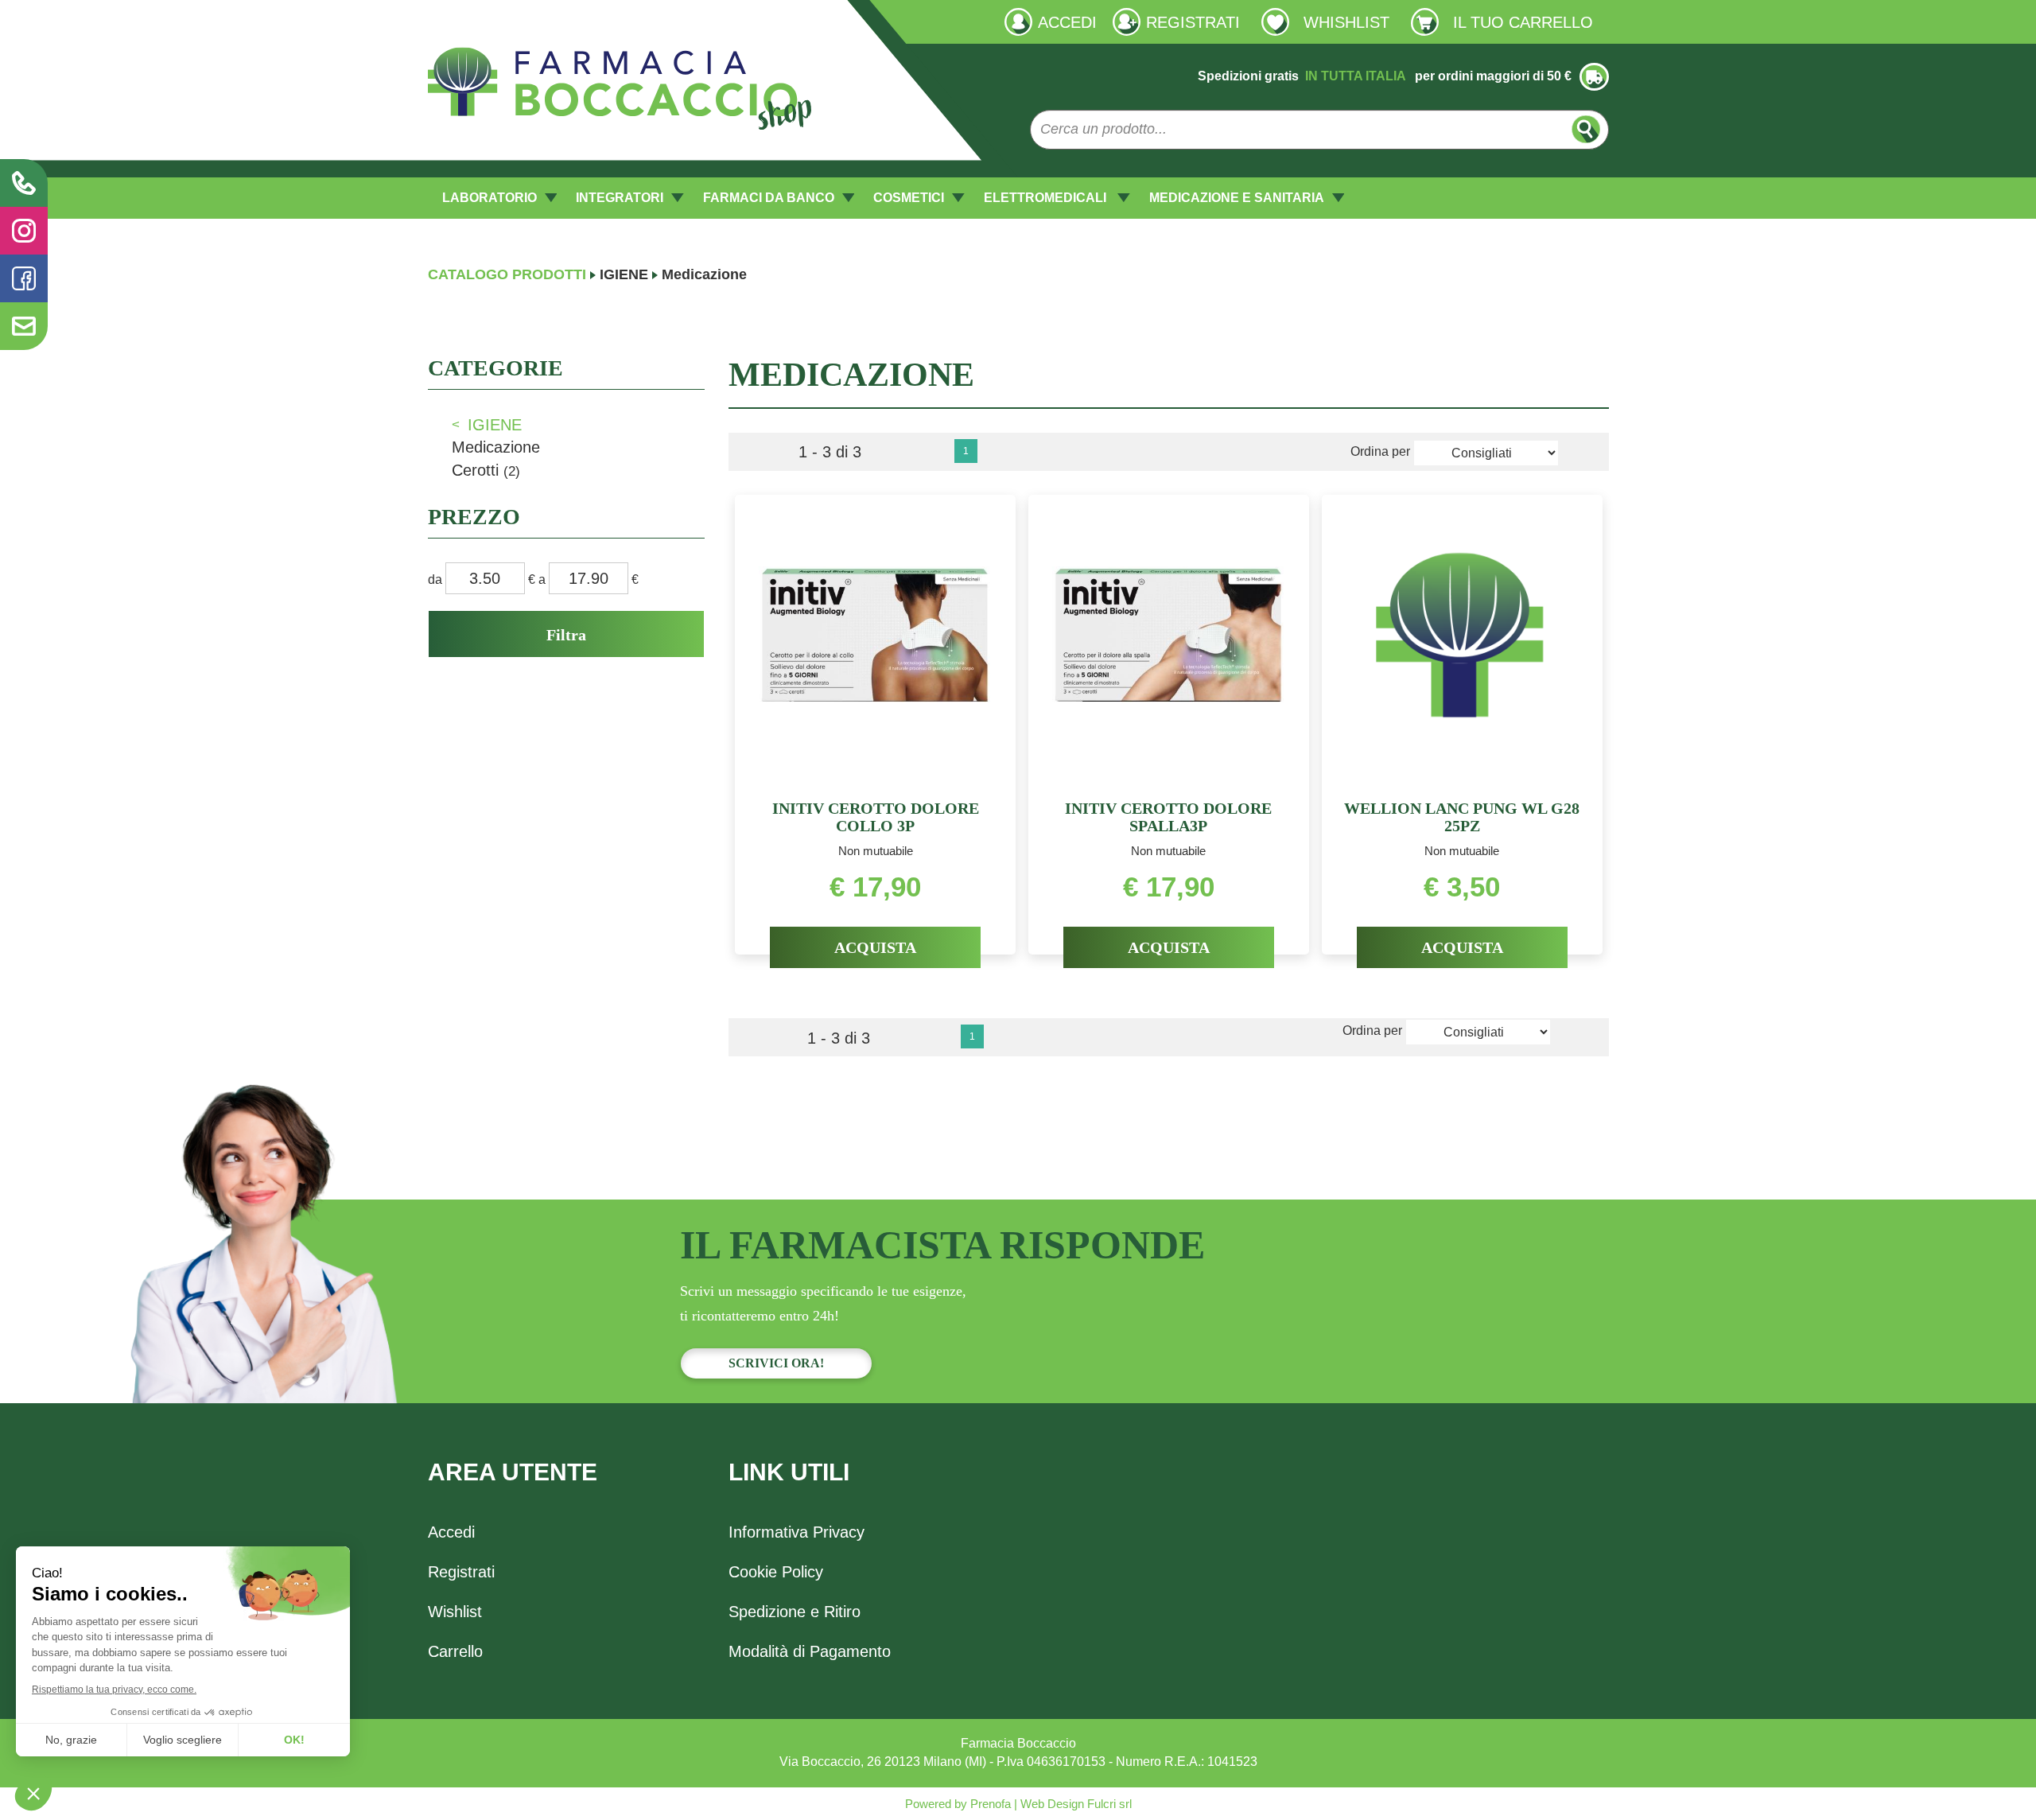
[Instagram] (24, 231)
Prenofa (989, 1804)
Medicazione (496, 447)
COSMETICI (909, 198)
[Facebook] (24, 278)
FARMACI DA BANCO (769, 198)
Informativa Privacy (797, 1532)
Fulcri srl (1109, 1804)
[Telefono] (24, 183)
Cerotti (486, 470)
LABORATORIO (490, 198)
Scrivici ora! (776, 1363)
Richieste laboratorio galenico (512, 21)
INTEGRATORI (620, 198)
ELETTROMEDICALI (1047, 198)
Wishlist (455, 1612)
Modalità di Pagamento (810, 1651)
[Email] (24, 326)
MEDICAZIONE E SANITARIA (1237, 198)
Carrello (455, 1651)
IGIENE (624, 274)
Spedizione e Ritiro (795, 1612)
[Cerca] (1586, 129)
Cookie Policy (776, 1572)
